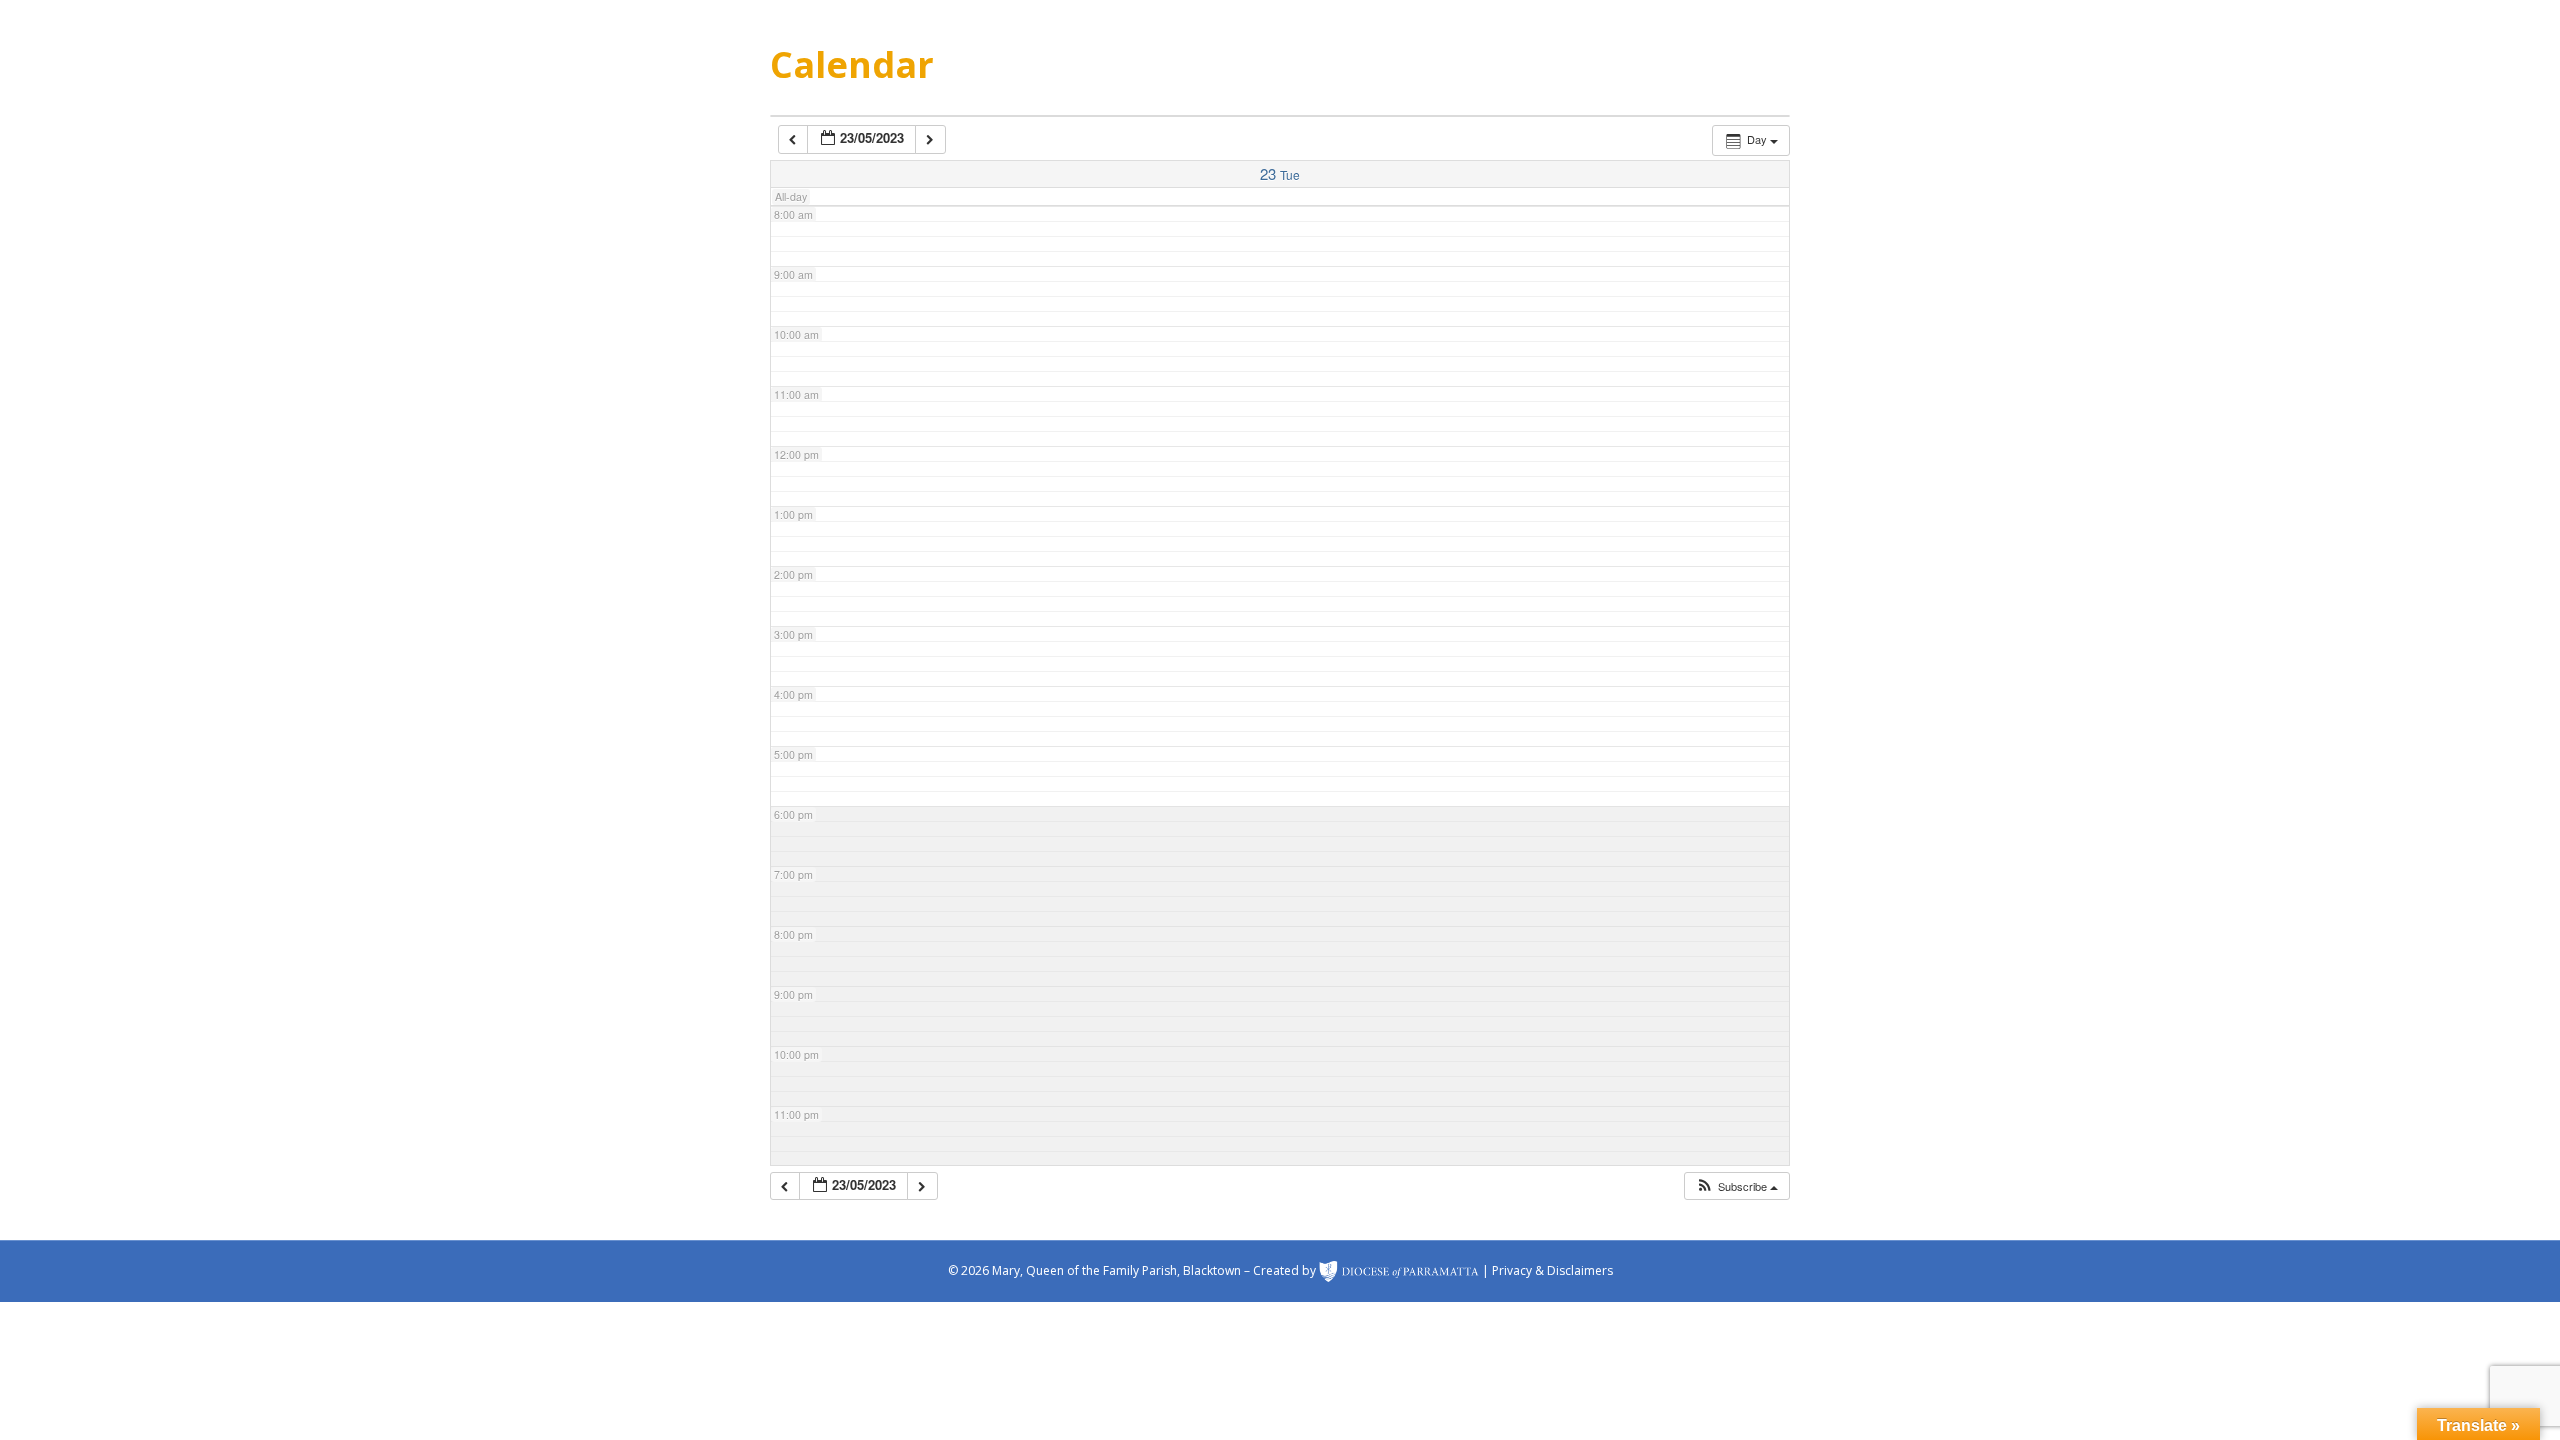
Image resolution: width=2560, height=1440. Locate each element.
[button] (1736, 1186)
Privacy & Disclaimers (1552, 1270)
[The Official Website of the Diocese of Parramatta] (1399, 1270)
